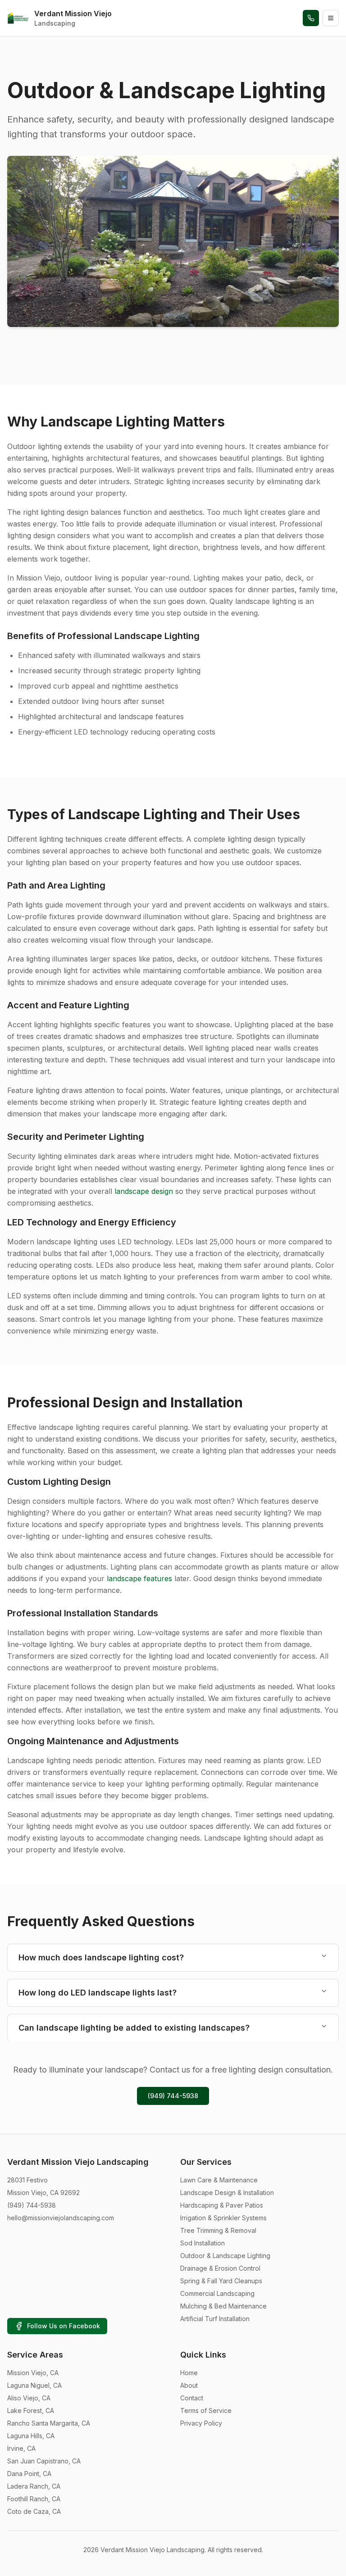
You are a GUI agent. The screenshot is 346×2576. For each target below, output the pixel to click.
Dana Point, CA (29, 2474)
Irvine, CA (21, 2448)
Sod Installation (203, 2243)
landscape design (144, 1191)
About (189, 2385)
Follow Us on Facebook (64, 2326)
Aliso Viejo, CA (29, 2398)
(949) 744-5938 (173, 2096)
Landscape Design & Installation (227, 2193)
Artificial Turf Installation (215, 2319)
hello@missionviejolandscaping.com (61, 2218)
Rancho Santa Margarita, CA (49, 2423)
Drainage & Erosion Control (220, 2268)
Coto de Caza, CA (34, 2511)
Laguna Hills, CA (31, 2436)
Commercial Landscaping (217, 2293)
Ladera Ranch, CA (34, 2486)
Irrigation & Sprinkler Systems (223, 2218)
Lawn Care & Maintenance (219, 2180)
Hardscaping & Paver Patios (222, 2205)
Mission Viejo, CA (33, 2373)
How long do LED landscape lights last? (98, 1993)
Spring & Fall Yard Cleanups (221, 2281)
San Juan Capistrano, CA (44, 2461)
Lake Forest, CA (31, 2410)
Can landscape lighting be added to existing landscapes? (134, 2028)
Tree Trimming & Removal (218, 2230)
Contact (192, 2398)
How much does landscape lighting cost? (101, 1957)
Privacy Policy (201, 2423)
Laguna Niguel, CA (34, 2385)
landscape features (139, 1578)
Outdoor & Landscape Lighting (225, 2256)
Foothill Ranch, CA (34, 2499)
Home (189, 2373)
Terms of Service (206, 2410)
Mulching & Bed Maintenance (223, 2306)
